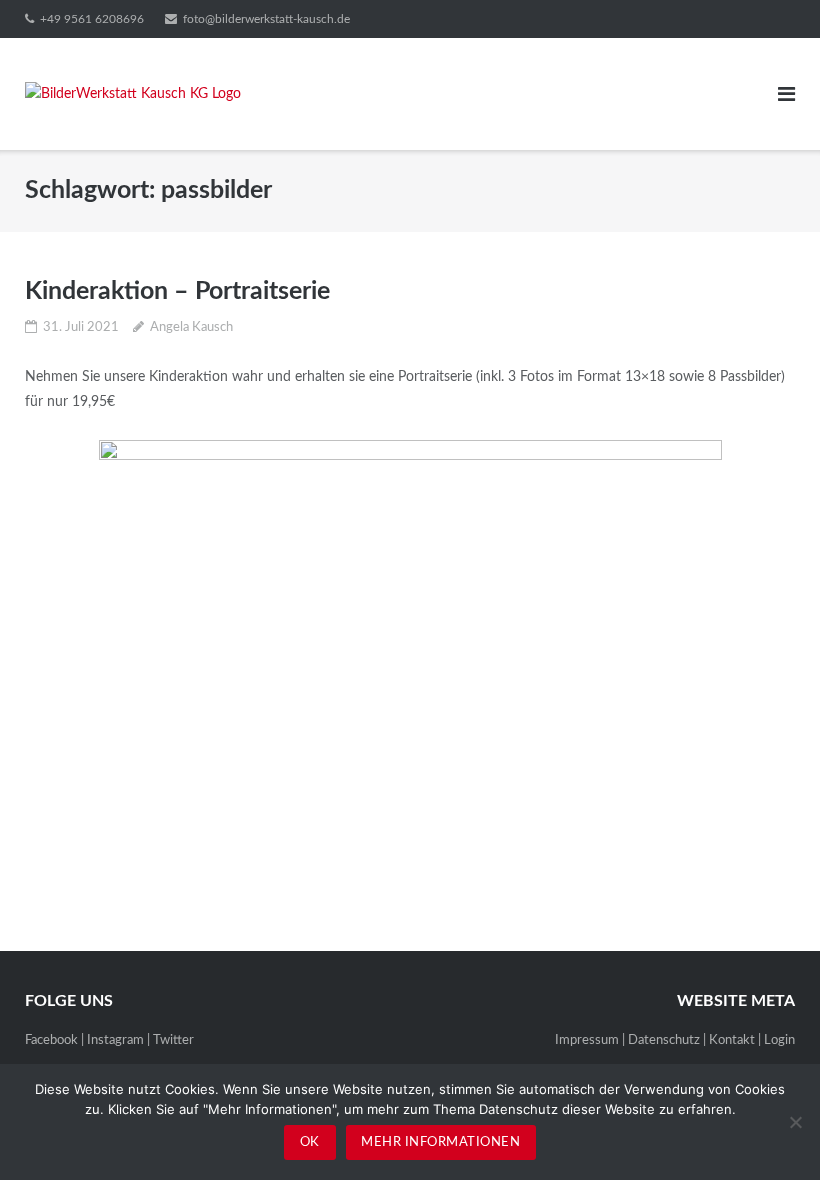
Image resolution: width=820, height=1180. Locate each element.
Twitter (173, 1040)
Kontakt (732, 1040)
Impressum (587, 1040)
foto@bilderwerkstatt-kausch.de (266, 19)
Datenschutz (664, 1040)
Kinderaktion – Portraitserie (177, 291)
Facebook (51, 1040)
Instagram (115, 1040)
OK (310, 1142)
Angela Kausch (191, 327)
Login (779, 1040)
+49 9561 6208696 (92, 19)
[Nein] (795, 1122)
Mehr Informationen (440, 1142)
